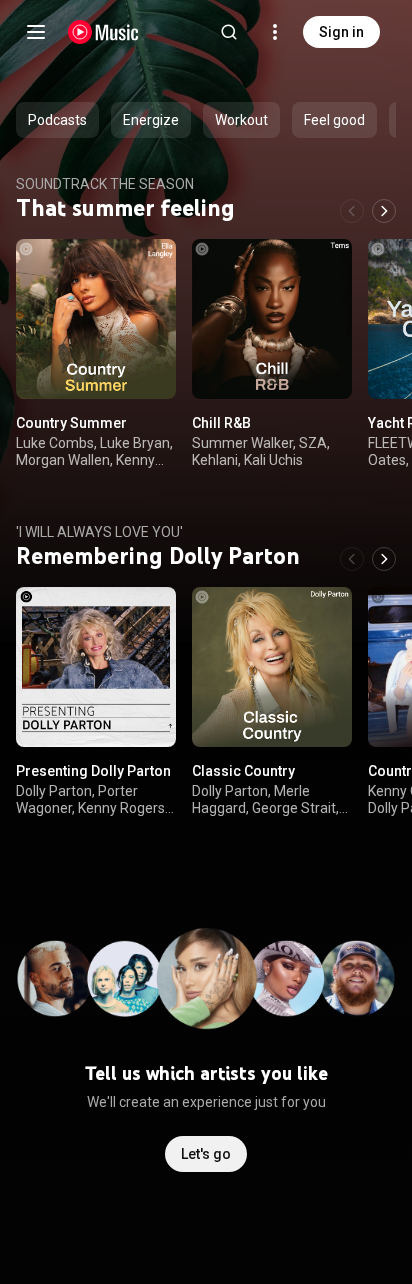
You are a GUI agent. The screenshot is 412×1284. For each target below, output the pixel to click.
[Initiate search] (229, 32)
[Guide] (36, 32)
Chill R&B (221, 423)
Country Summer (71, 423)
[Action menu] (154, 265)
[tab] (57, 120)
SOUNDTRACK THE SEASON (105, 184)
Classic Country (243, 771)
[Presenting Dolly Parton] (96, 667)
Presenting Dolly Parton (93, 771)
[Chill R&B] (272, 319)
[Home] (103, 32)
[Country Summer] (96, 319)
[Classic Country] (272, 667)
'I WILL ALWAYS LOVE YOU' (99, 532)
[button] (144, 367)
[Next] (384, 211)
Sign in (341, 32)
